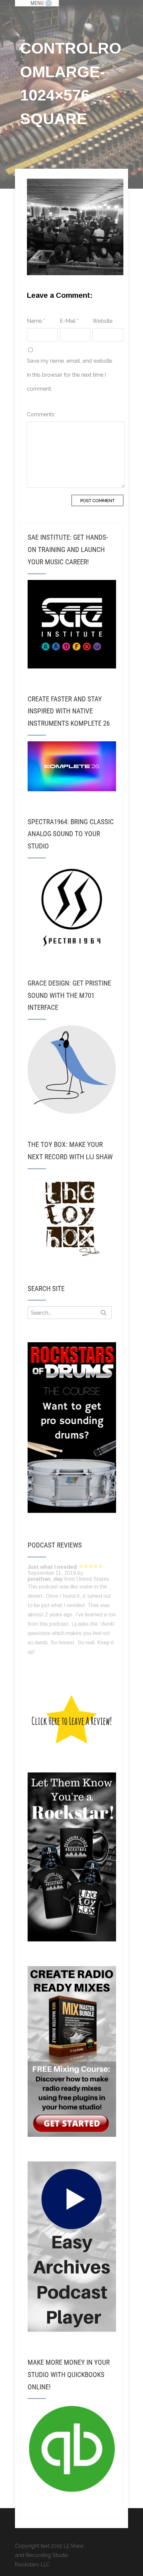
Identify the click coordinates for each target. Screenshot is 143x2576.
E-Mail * (69, 321)
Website (102, 321)
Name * (36, 321)
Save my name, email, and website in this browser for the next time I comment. (70, 375)
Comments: (41, 414)
